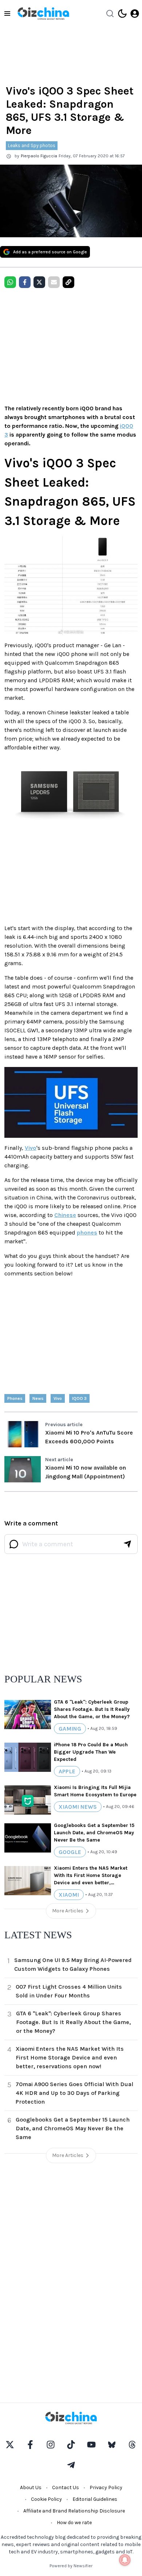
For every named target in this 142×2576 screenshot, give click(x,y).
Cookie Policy (46, 2499)
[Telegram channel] (71, 2465)
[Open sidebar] (7, 14)
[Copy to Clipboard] (68, 282)
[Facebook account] (30, 2445)
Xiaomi (69, 1895)
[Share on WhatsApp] (10, 282)
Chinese (65, 1215)
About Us (31, 2487)
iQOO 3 (79, 1398)
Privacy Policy (106, 2487)
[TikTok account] (71, 2445)
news (38, 1398)
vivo (58, 1398)
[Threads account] (132, 2445)
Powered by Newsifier (71, 2566)
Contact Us (66, 2487)
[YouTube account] (91, 2445)
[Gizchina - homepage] (43, 14)
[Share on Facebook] (25, 282)
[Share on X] (39, 282)
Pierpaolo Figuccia (39, 156)
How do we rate (74, 2523)
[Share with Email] (54, 282)
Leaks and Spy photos (32, 145)
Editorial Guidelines (95, 2499)
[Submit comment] (127, 1544)
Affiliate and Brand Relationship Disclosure (74, 2511)
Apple (67, 1771)
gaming (70, 1729)
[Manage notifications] (125, 2560)
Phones (15, 1398)
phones (87, 1233)
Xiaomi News (78, 1807)
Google (70, 1852)
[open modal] (135, 14)
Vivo (31, 1148)
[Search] (110, 14)
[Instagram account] (51, 2445)
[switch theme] (122, 14)
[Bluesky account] (112, 2445)
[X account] (10, 2445)
